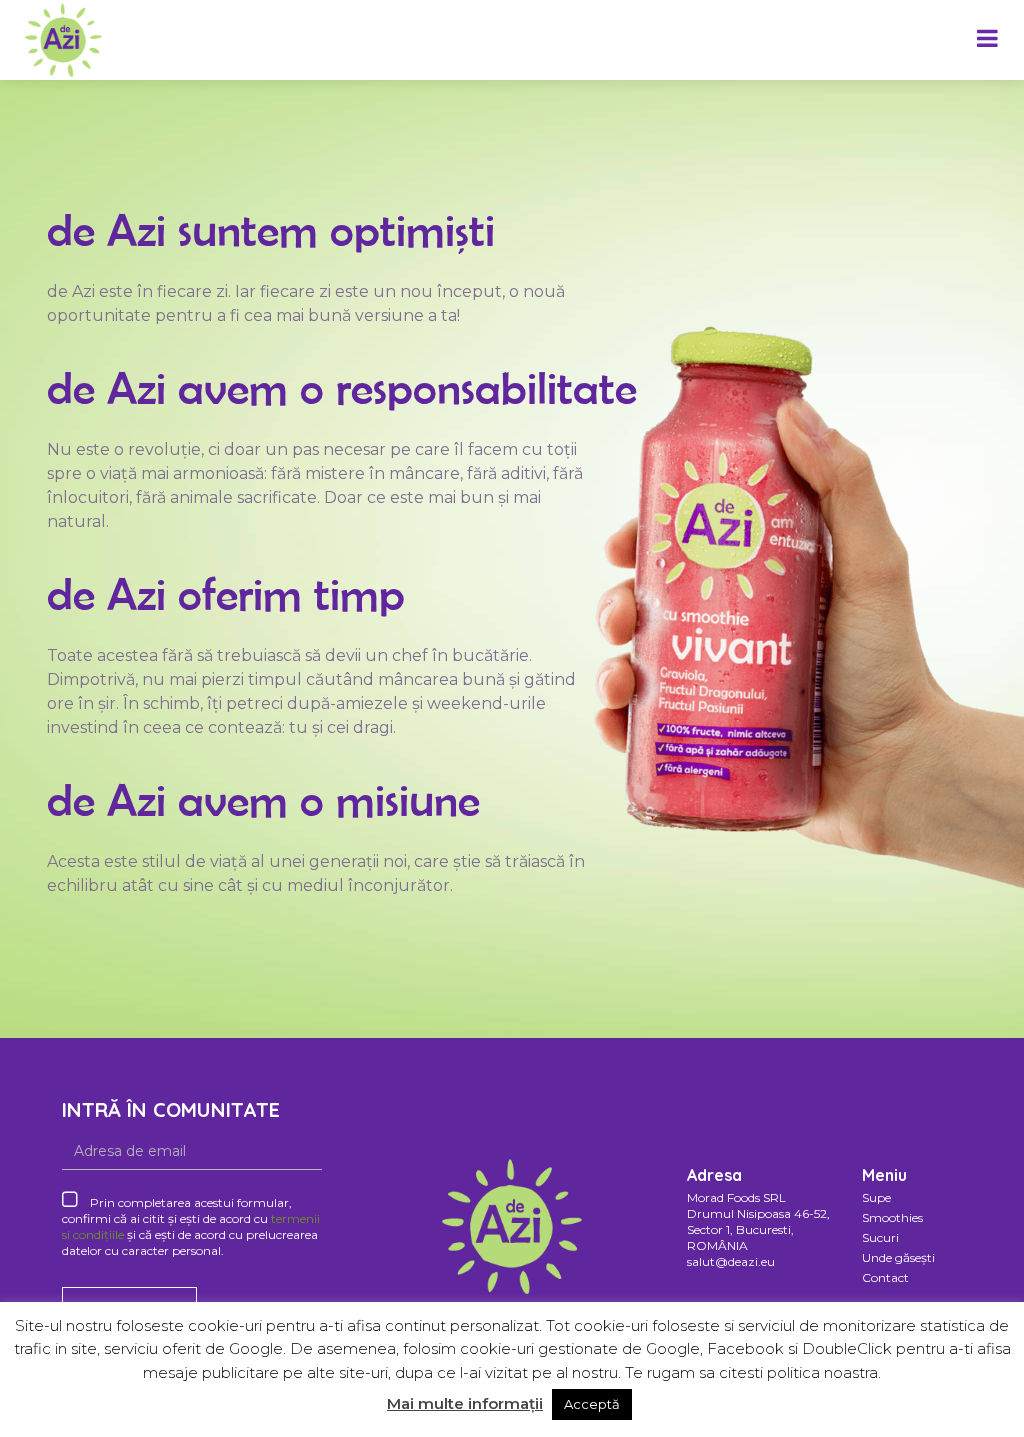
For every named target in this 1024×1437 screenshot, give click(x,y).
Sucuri (880, 1237)
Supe (876, 1197)
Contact (885, 1277)
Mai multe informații (465, 1403)
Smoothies (892, 1217)
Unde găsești (898, 1257)
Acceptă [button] (592, 1404)
